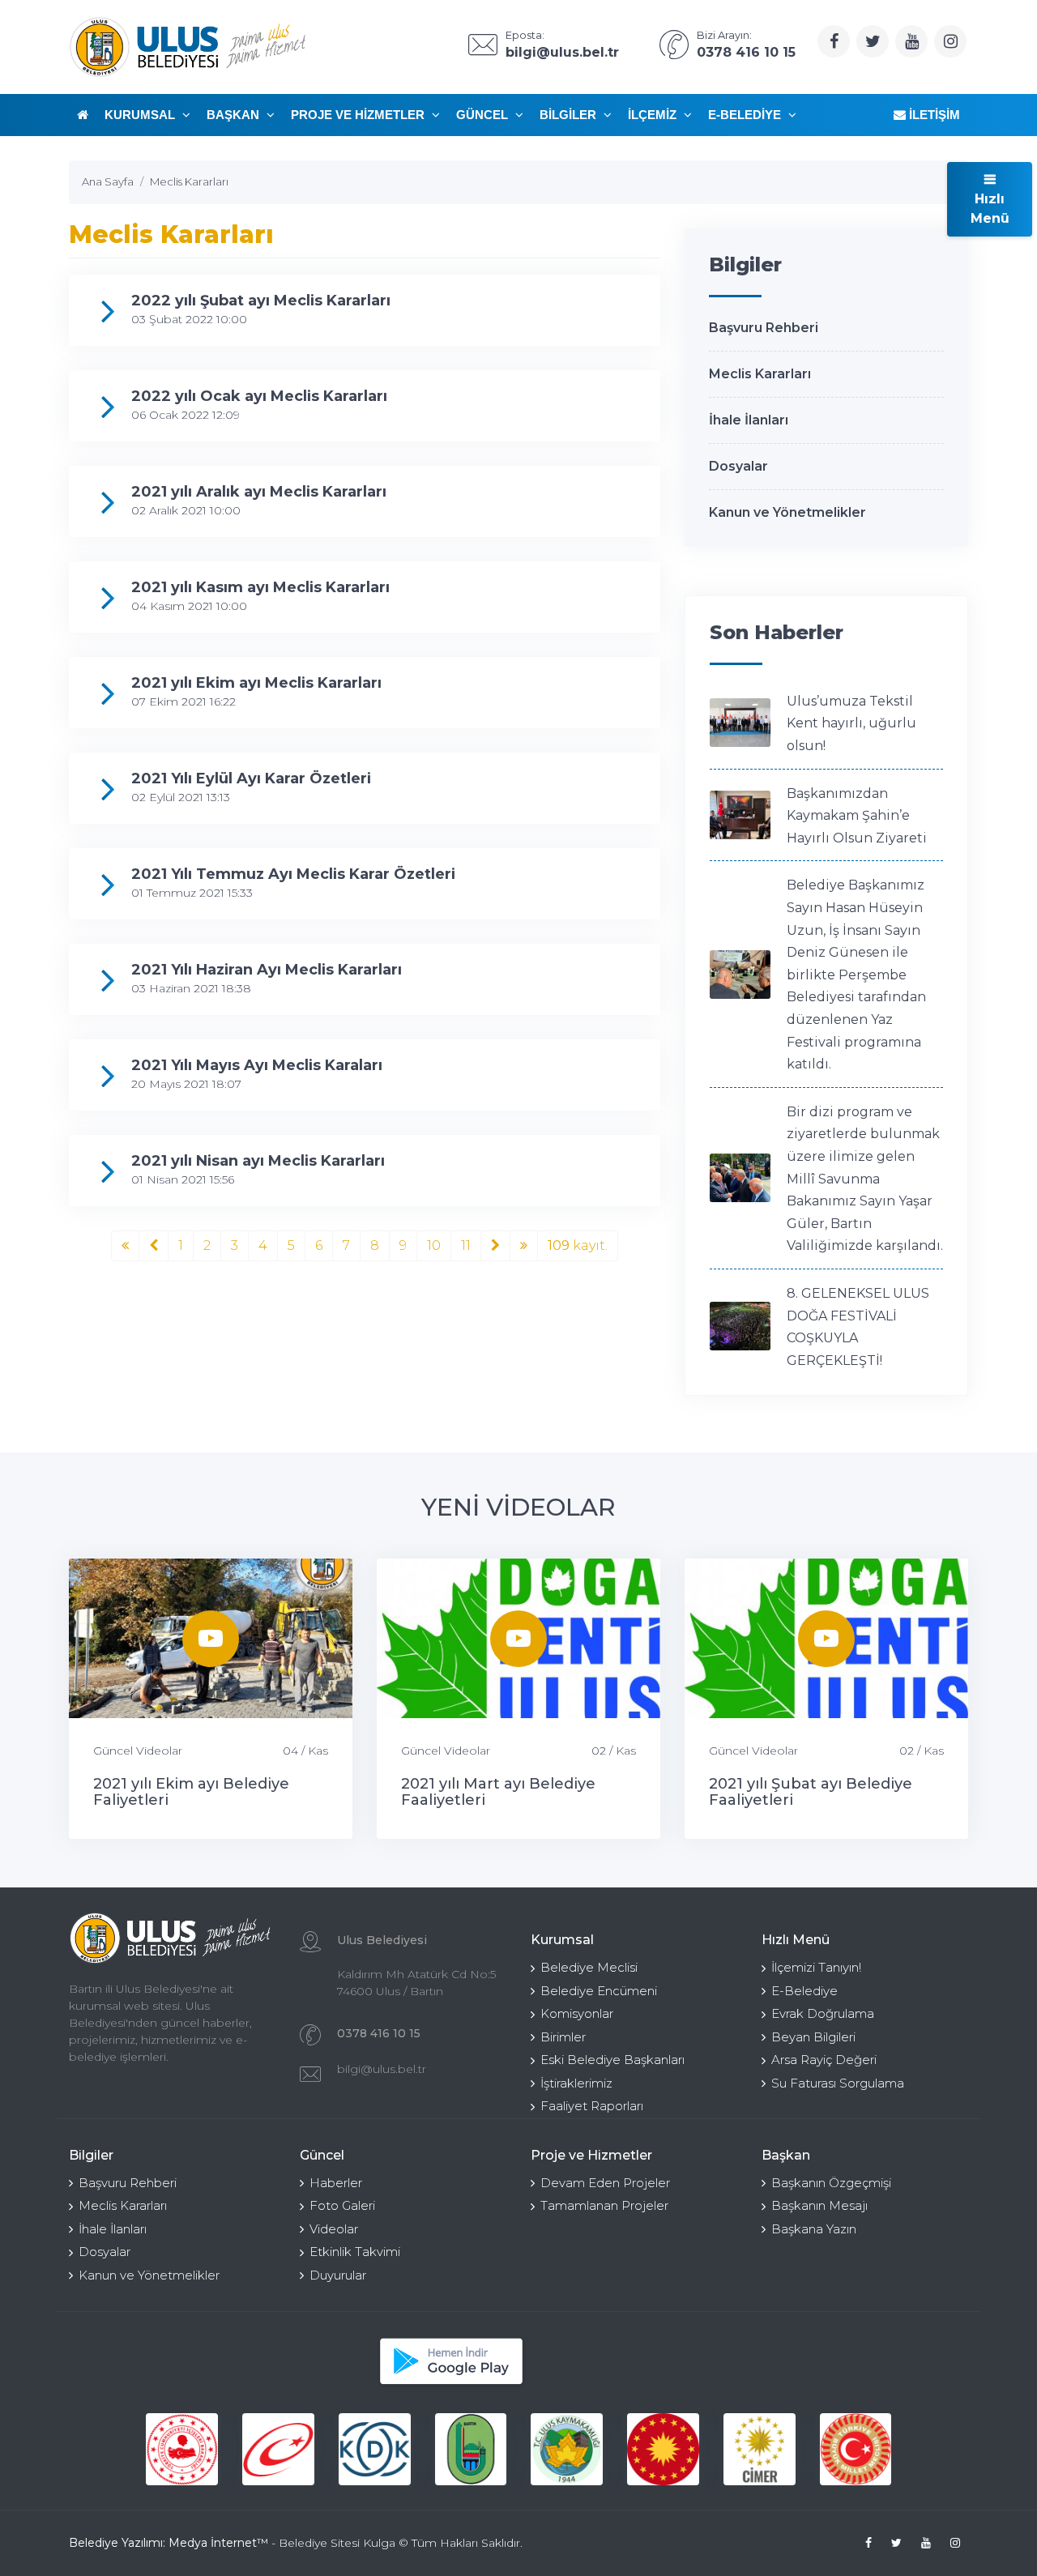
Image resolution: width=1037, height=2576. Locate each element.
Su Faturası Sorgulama (838, 2083)
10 (434, 1245)
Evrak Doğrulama (823, 2013)
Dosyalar (738, 466)
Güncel (484, 115)
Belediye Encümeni (599, 1991)
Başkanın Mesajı (819, 2205)
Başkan (235, 115)
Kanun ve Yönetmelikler (787, 512)
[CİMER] (760, 2449)
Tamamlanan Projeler (604, 2205)
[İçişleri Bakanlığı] (182, 2449)
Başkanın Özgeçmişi (831, 2183)
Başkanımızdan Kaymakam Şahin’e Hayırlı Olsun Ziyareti (857, 816)
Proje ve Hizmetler (359, 115)
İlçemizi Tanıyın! (816, 1967)
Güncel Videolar (138, 1751)
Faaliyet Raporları (592, 2106)
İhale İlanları (749, 420)
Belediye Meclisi (589, 1967)
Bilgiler (570, 115)
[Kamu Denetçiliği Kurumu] (375, 2449)
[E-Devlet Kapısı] (278, 2449)
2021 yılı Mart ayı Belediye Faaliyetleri (498, 1792)
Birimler (563, 2037)
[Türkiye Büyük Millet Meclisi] (856, 2449)
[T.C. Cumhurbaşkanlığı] (663, 2449)
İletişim (933, 115)
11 (466, 1245)
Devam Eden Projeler (605, 2183)
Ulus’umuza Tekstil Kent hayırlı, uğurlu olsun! (851, 723)
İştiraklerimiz (576, 2083)
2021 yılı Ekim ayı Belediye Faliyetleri (191, 1792)
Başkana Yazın (814, 2229)
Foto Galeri (342, 2205)
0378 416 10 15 (379, 2033)
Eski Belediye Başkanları (612, 2060)
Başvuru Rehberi (764, 328)
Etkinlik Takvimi (355, 2252)
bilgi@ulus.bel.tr (382, 2069)
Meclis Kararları (760, 374)
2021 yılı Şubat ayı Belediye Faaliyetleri (811, 1792)
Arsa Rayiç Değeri (824, 2060)
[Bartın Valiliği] (471, 2449)
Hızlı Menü (990, 209)
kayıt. (578, 1245)
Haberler (336, 2183)
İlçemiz (654, 115)
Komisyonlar (577, 2013)
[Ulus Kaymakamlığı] (567, 2449)
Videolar (334, 2229)
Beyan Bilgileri (813, 2037)
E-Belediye (746, 115)
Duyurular (338, 2275)
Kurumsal (141, 115)
